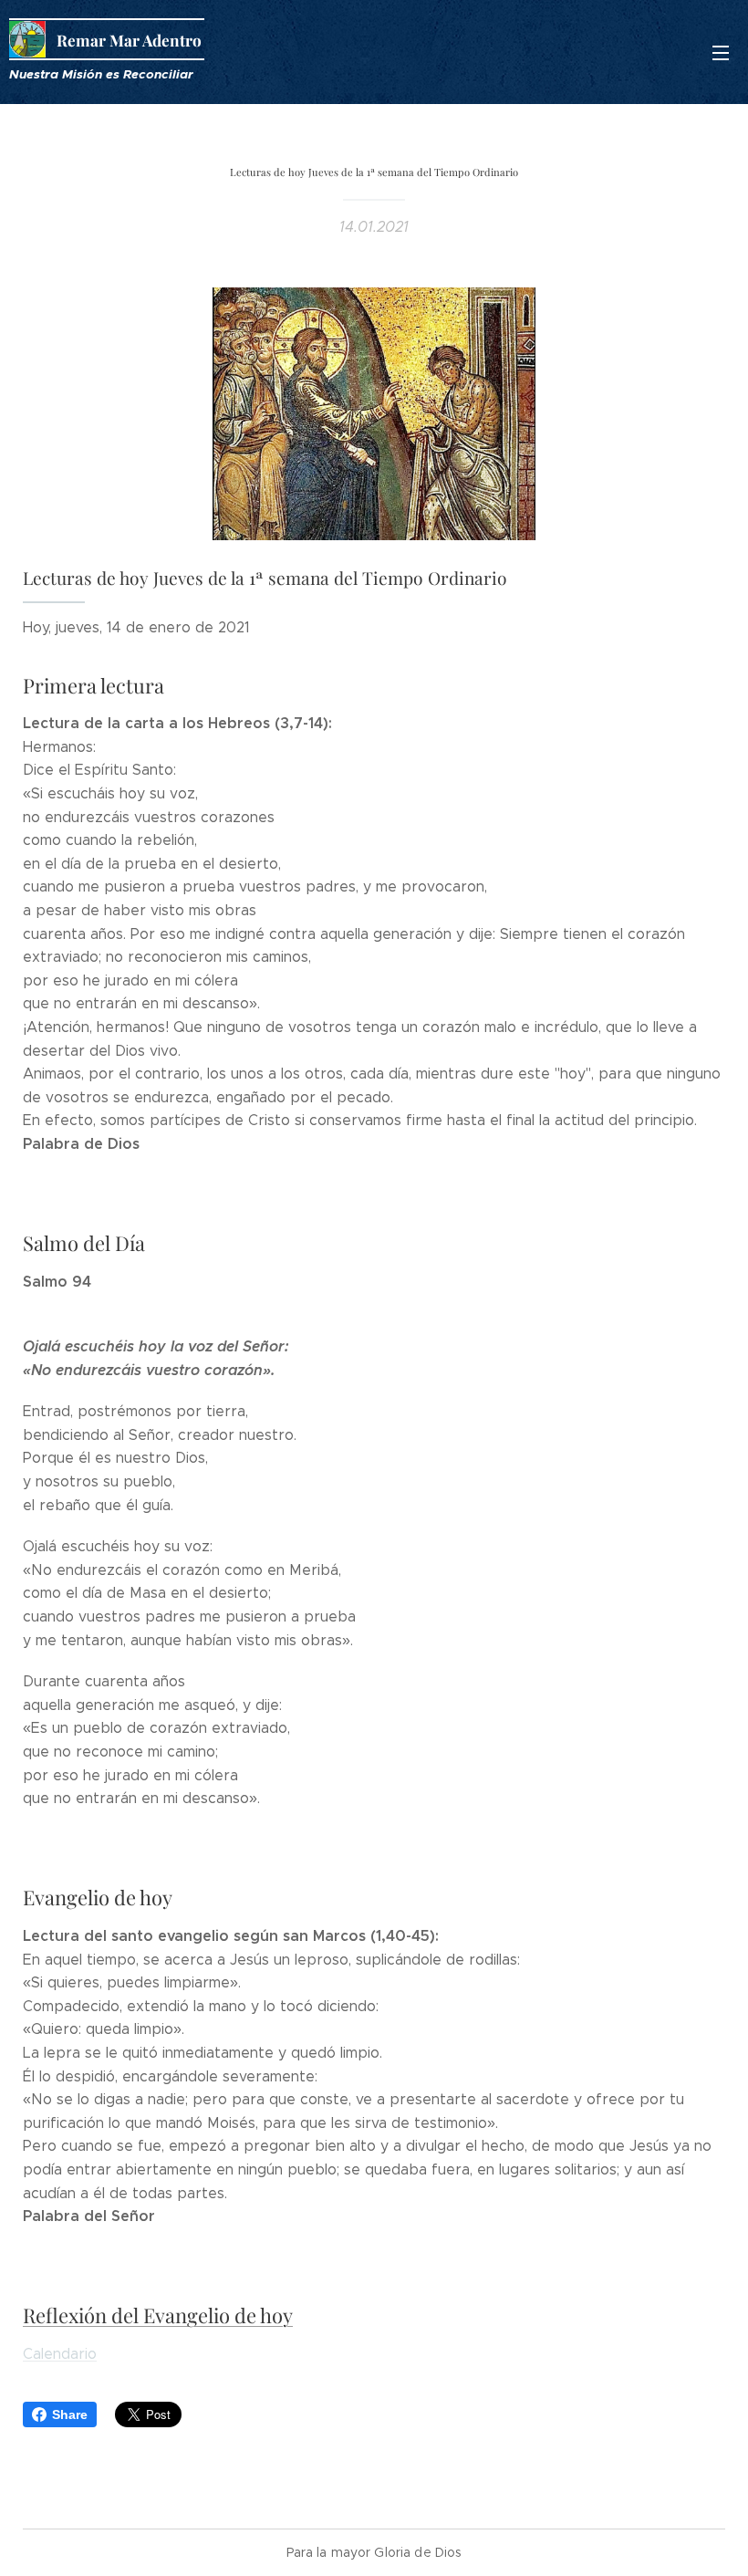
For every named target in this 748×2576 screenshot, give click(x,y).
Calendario (60, 2354)
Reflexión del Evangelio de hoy (158, 2315)
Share (70, 2414)
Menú (721, 52)
